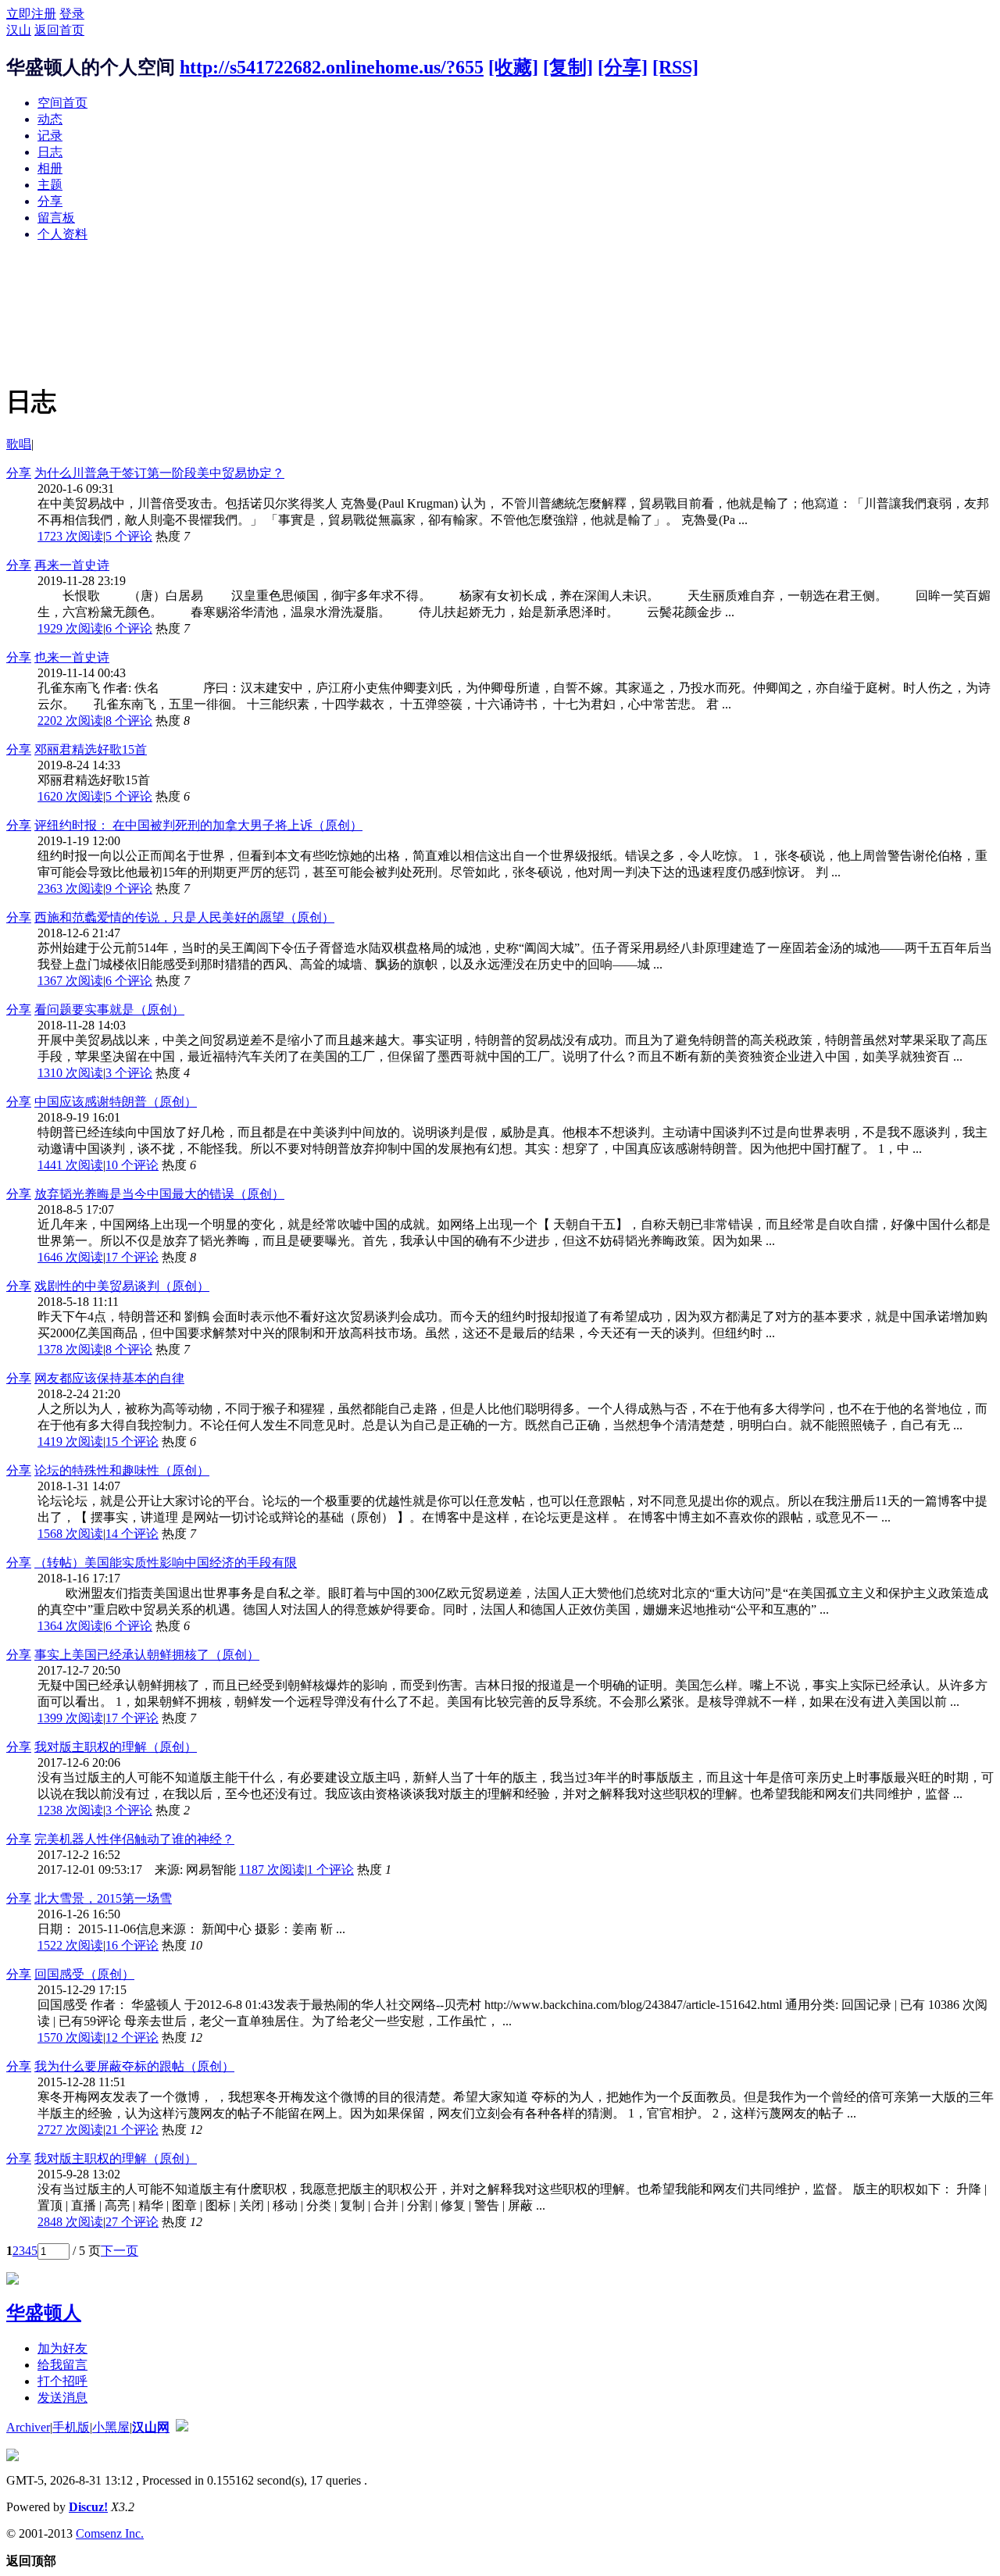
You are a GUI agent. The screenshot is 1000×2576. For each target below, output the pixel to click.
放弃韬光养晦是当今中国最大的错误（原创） (159, 1194)
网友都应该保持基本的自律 (109, 1378)
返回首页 (59, 30)
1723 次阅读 (70, 536)
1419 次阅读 (70, 1441)
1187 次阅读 (272, 1870)
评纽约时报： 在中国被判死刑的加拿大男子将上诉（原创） (198, 825)
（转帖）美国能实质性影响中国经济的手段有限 (166, 1563)
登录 (72, 14)
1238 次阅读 (70, 1810)
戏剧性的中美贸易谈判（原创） (122, 1286)
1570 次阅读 (70, 2037)
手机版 (71, 2427)
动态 (50, 119)
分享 (50, 201)
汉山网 (151, 2427)
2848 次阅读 (70, 2222)
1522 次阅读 (70, 1945)
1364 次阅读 (70, 1626)
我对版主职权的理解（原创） (116, 1747)
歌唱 (19, 444)
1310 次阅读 (70, 1073)
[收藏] (513, 67)
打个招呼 (62, 2381)
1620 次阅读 (70, 796)
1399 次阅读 (70, 1718)
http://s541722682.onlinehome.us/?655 (332, 67)
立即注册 (31, 14)
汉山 (19, 30)
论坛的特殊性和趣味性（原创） (122, 1470)
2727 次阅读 (70, 2130)
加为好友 (62, 2348)
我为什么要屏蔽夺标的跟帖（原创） (134, 2066)
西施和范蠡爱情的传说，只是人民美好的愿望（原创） (184, 917)
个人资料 (62, 234)
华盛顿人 (44, 2313)
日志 (50, 152)
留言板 (56, 218)
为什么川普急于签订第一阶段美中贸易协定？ (159, 473)
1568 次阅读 (70, 1534)
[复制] (568, 67)
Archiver (28, 2427)
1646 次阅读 (70, 1257)
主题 (50, 185)
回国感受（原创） (84, 1974)
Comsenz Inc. (110, 2533)
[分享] (623, 67)
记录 (50, 136)
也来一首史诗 (72, 657)
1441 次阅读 (70, 1165)
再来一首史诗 (72, 565)
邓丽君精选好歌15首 (91, 749)
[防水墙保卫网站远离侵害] (182, 2427)
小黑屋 (111, 2427)
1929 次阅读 (70, 628)
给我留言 (62, 2365)
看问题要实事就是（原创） (109, 1010)
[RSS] (675, 67)
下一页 (120, 2251)
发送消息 (62, 2398)
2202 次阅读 (70, 721)
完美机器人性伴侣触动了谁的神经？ (134, 1839)
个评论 (129, 536)
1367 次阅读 (70, 981)
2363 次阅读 (70, 888)
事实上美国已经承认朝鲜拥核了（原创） (147, 1655)
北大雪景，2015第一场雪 (103, 1898)
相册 (50, 168)
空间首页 (62, 103)
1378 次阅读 (70, 1349)
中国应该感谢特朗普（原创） (116, 1102)
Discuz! (88, 2507)
